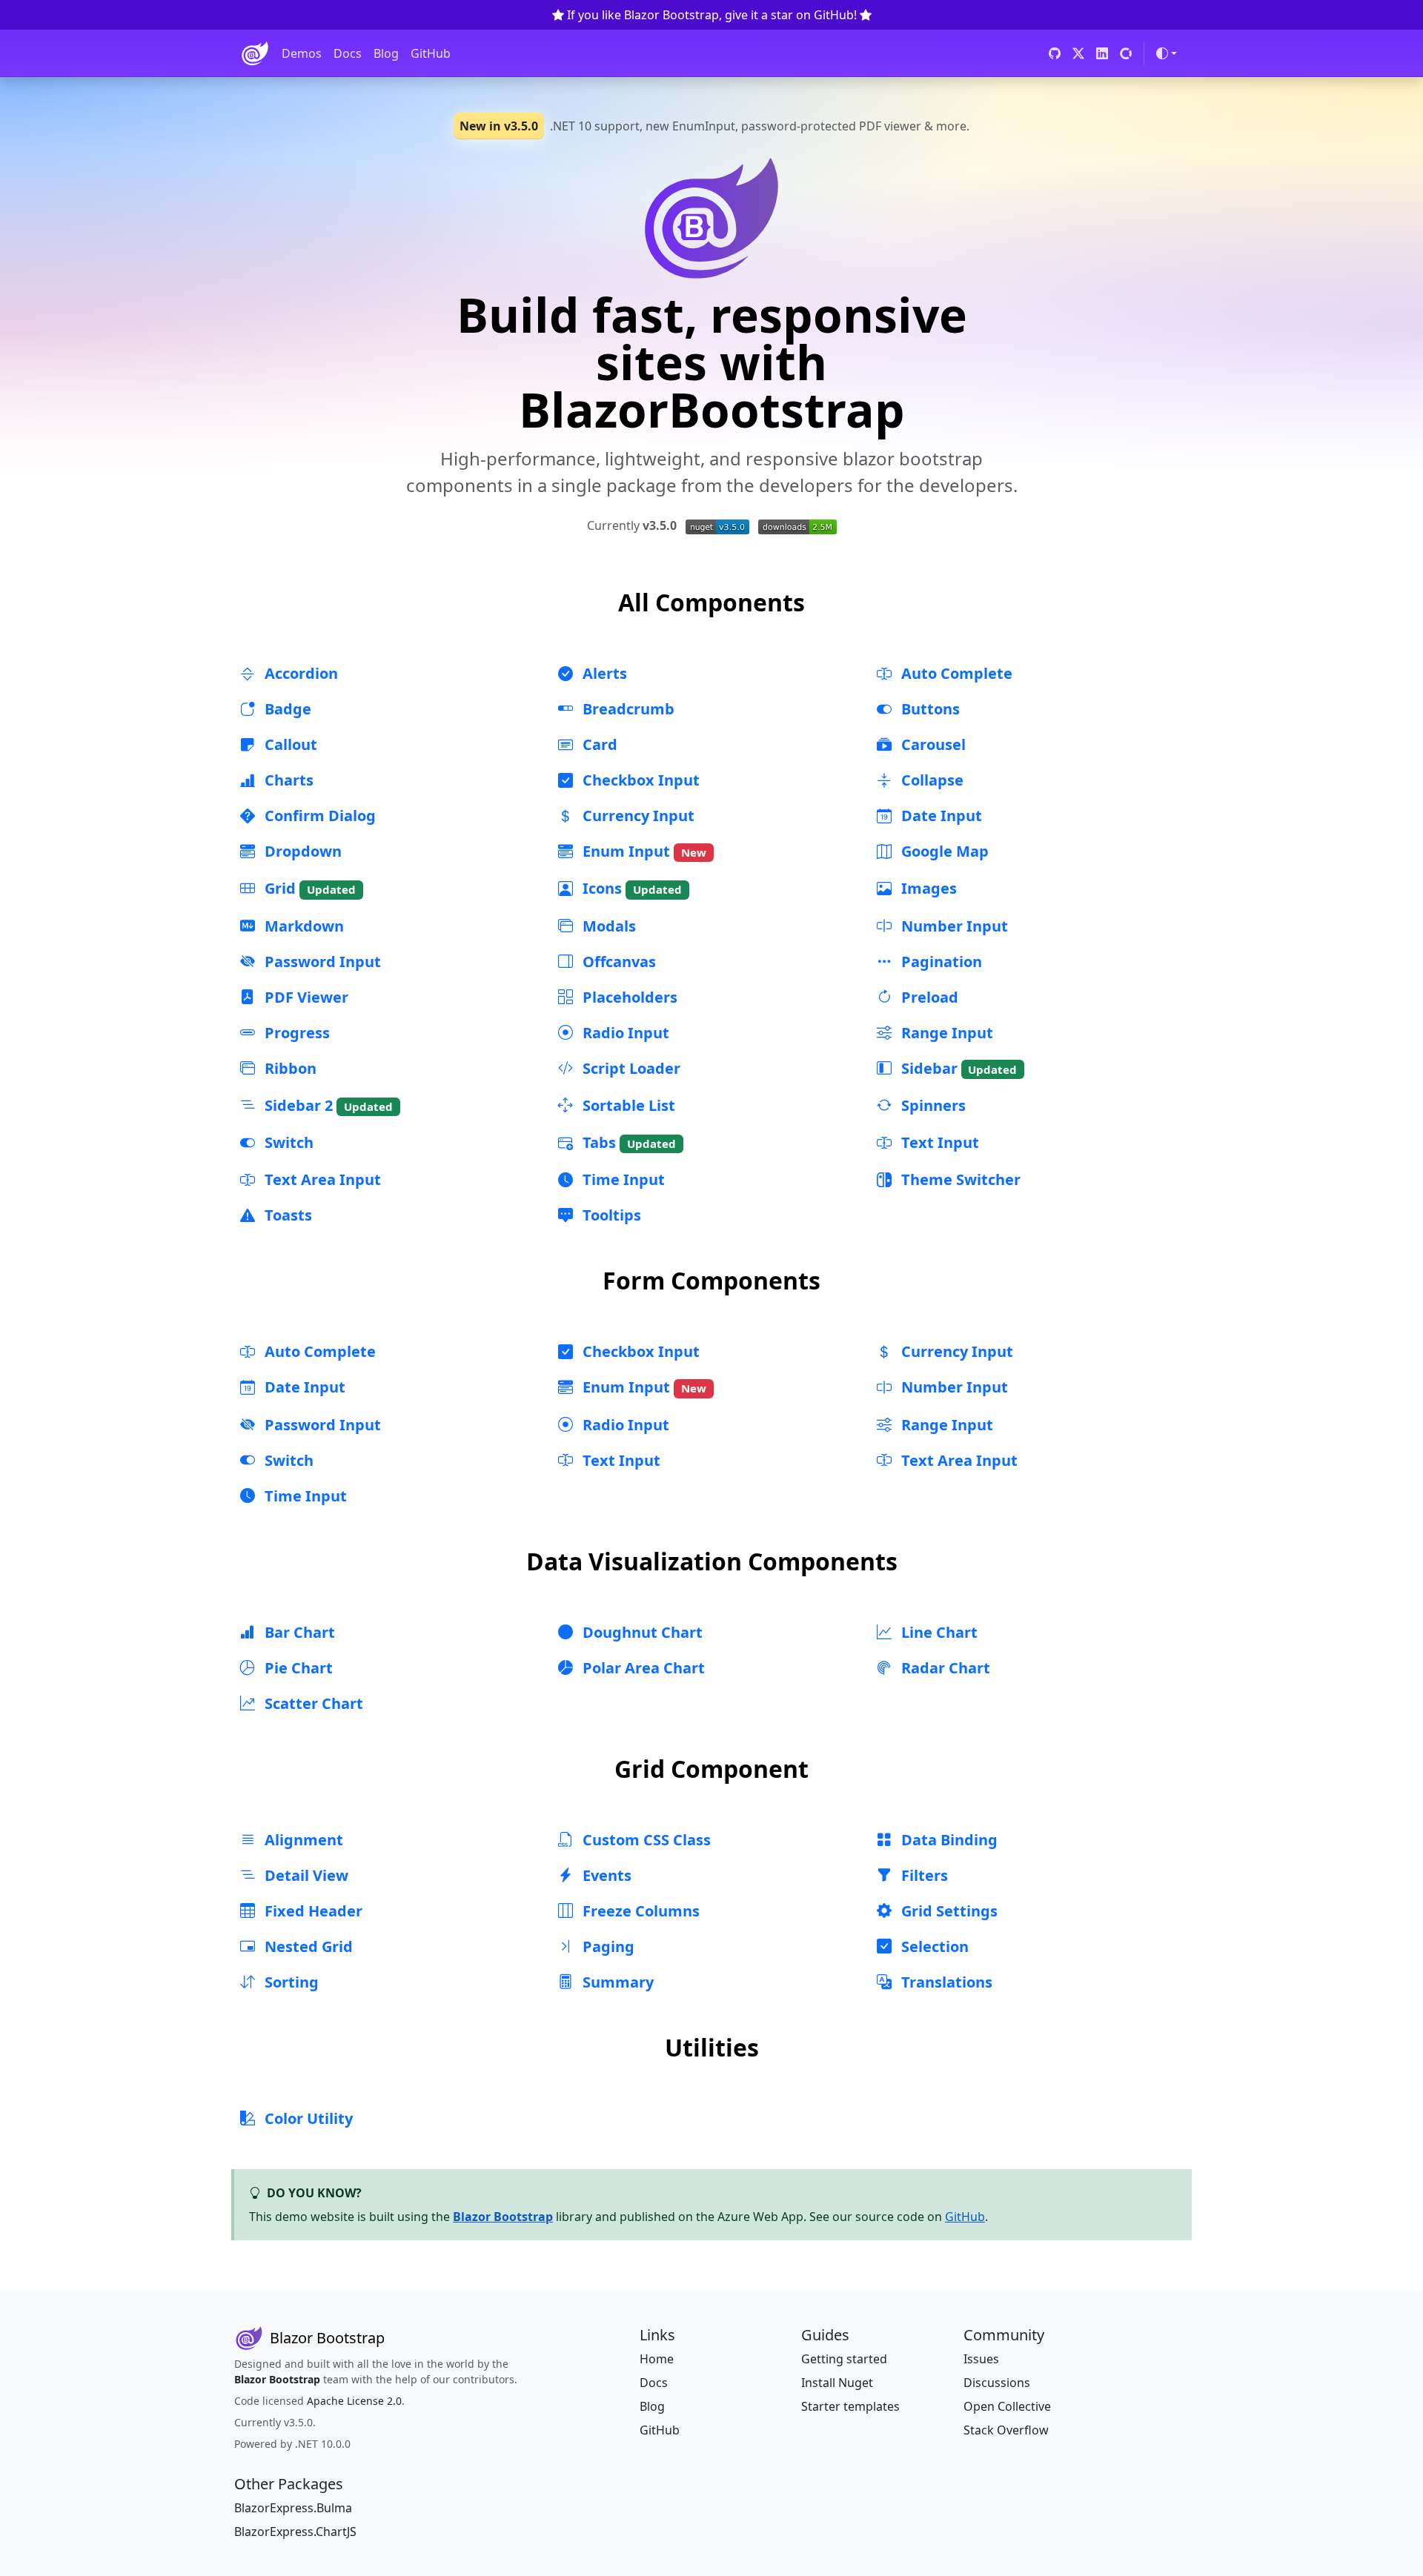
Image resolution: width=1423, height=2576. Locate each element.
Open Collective (1007, 2406)
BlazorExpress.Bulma (293, 2508)
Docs (348, 53)
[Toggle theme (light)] (1167, 53)
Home (657, 2359)
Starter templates (850, 2406)
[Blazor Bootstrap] (255, 53)
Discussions (997, 2383)
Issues (981, 2359)
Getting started (844, 2359)
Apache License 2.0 (354, 2401)
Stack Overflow (1006, 2430)
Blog (386, 53)
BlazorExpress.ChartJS (295, 2532)
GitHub (431, 53)
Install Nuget (837, 2383)
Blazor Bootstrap (503, 2217)
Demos (302, 53)
